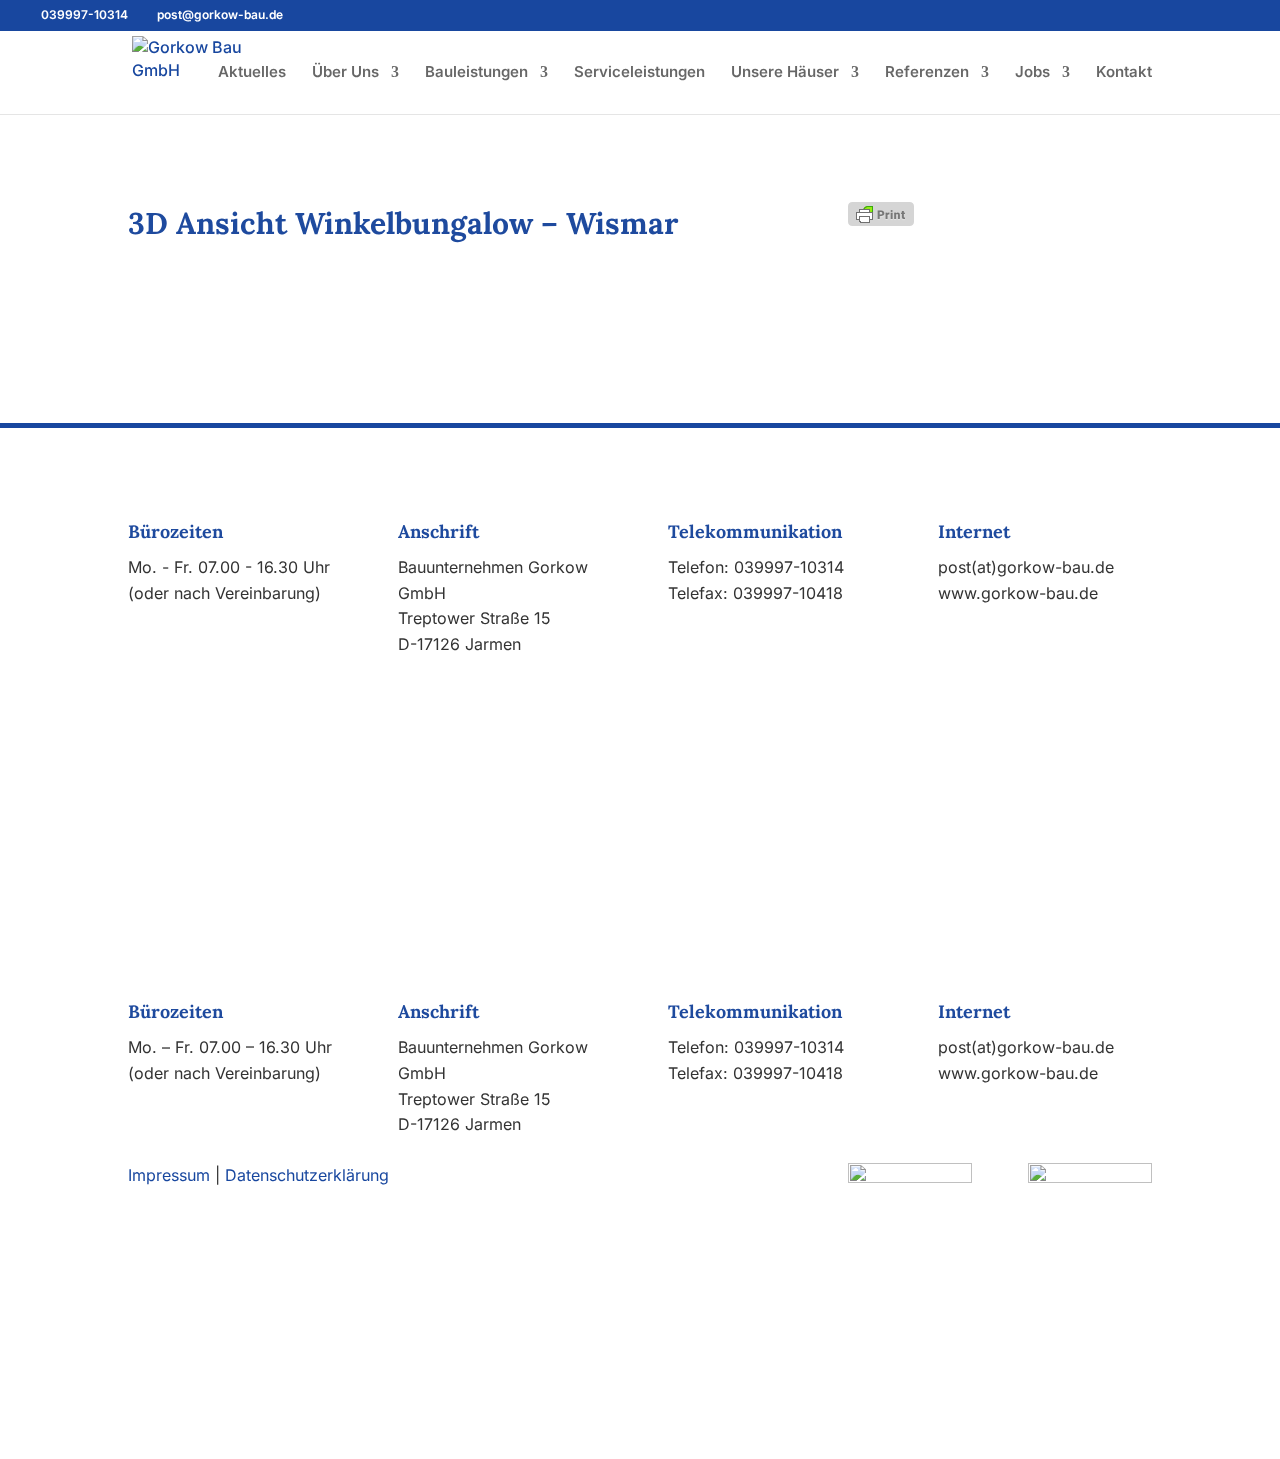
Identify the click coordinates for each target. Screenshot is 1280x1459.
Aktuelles (252, 73)
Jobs (1032, 73)
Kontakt (1124, 73)
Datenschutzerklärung (307, 1175)
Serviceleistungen (639, 73)
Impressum (169, 1175)
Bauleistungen (476, 73)
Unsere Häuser (785, 73)
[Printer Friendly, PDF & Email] (881, 213)
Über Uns (345, 73)
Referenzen (927, 73)
